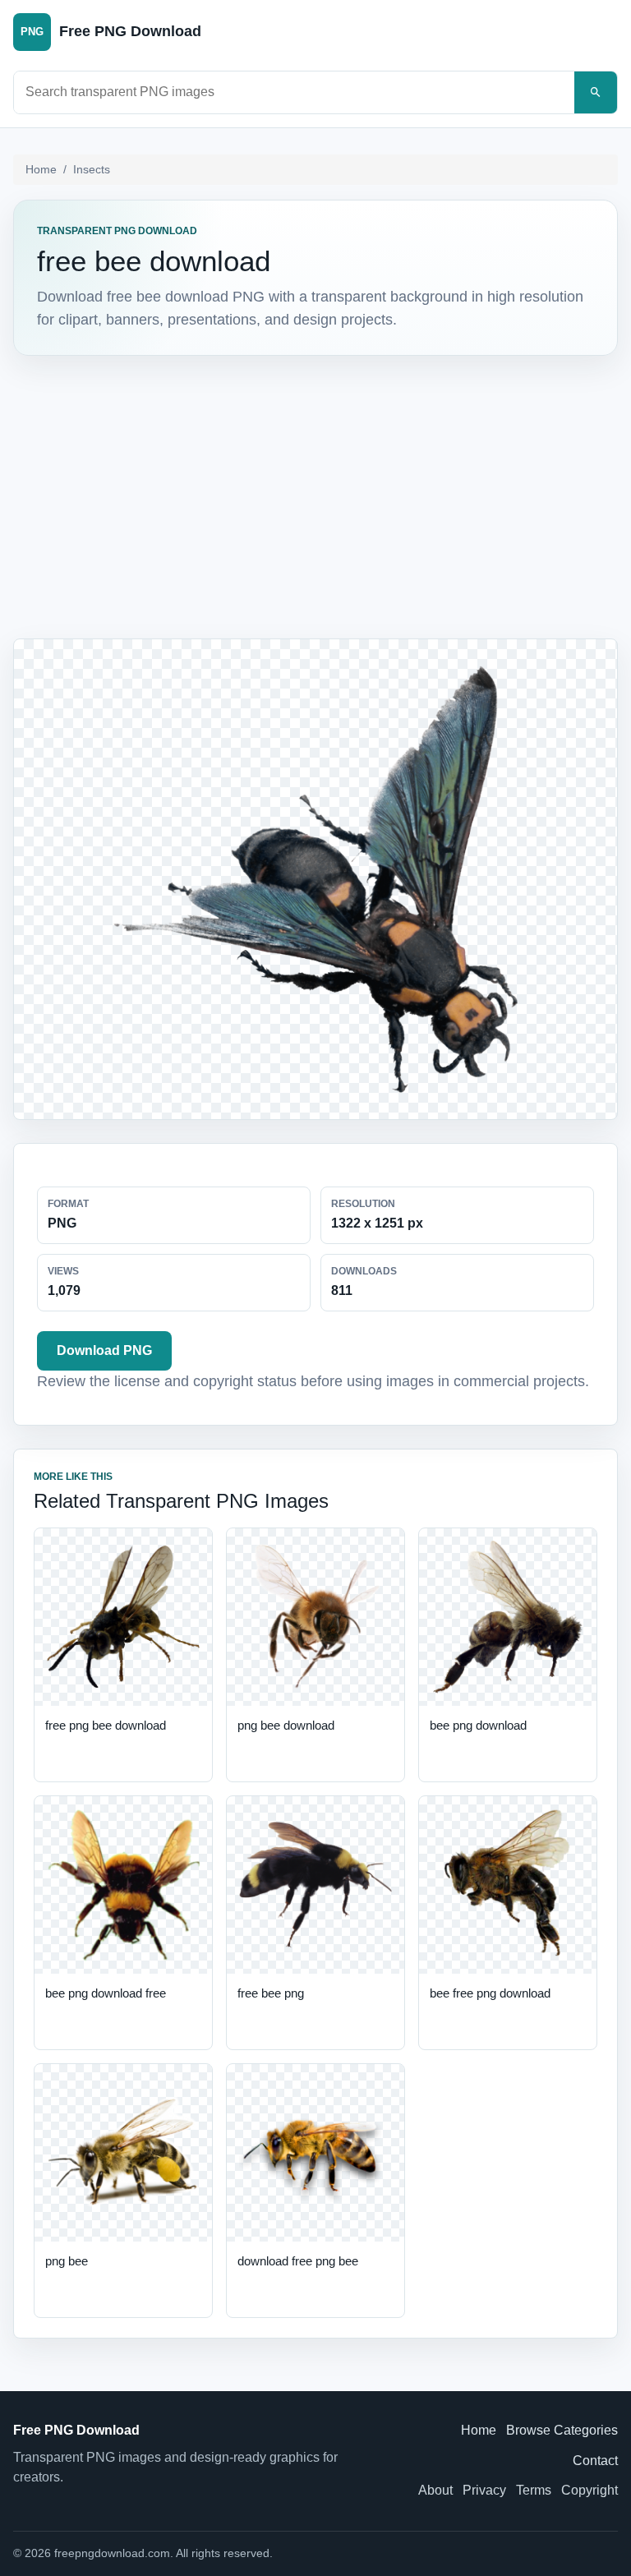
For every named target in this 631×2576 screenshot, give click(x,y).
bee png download (478, 1725)
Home (41, 169)
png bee (67, 2261)
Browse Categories (562, 2430)
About (435, 2490)
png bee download (286, 1725)
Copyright (590, 2490)
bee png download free (106, 1993)
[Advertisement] (315, 494)
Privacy (484, 2490)
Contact (595, 2461)
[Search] (596, 92)
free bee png (271, 1993)
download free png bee (298, 2261)
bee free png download (490, 1993)
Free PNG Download (76, 2430)
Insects (92, 169)
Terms (534, 2490)
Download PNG (104, 1350)
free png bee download (106, 1725)
